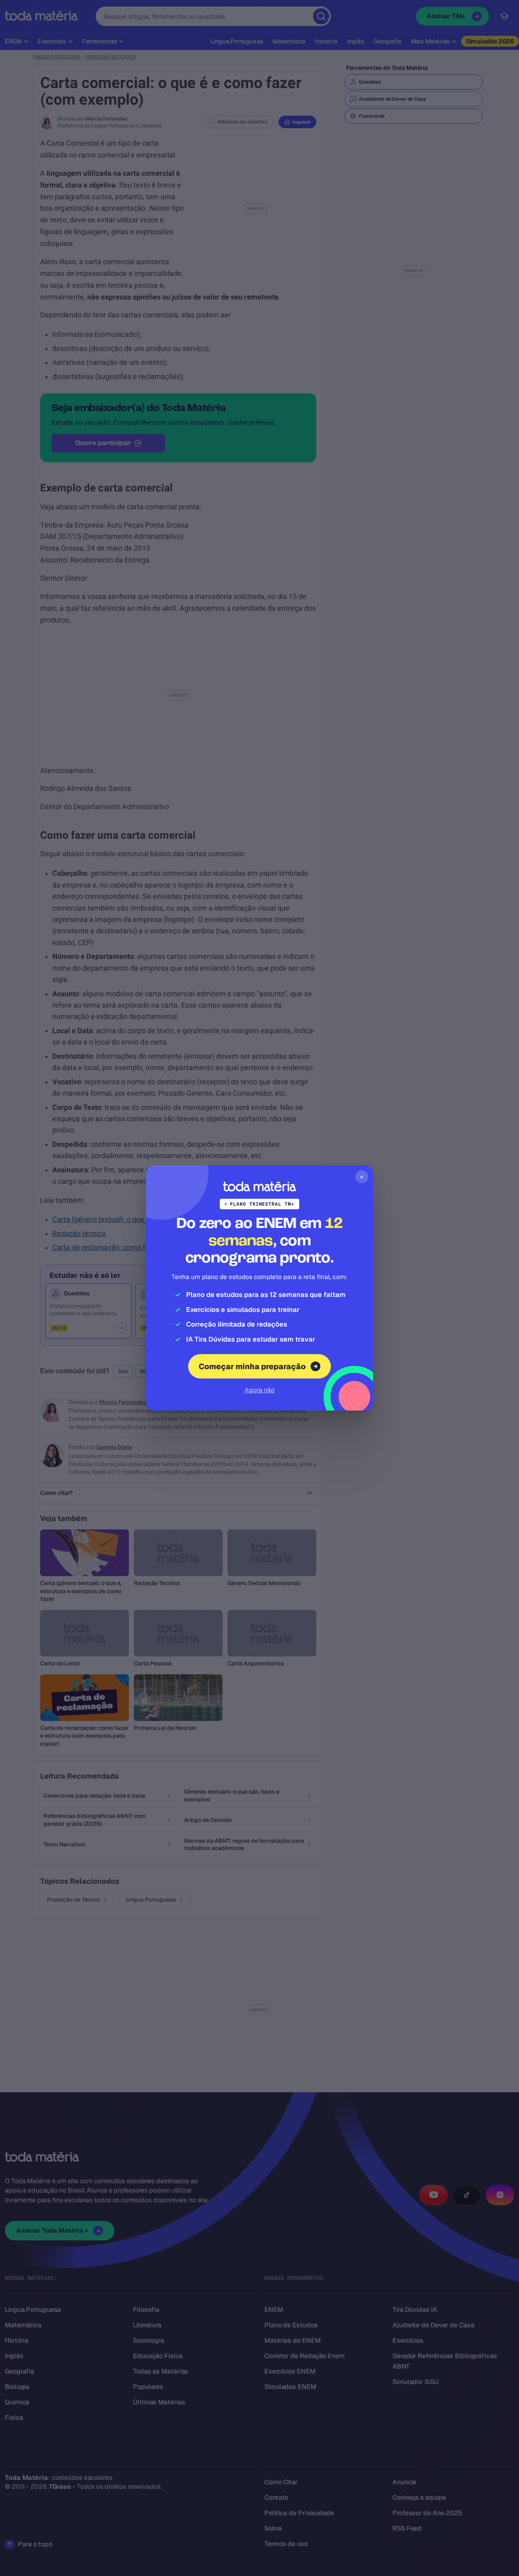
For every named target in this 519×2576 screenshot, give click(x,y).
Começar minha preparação (252, 1367)
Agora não (259, 1390)
